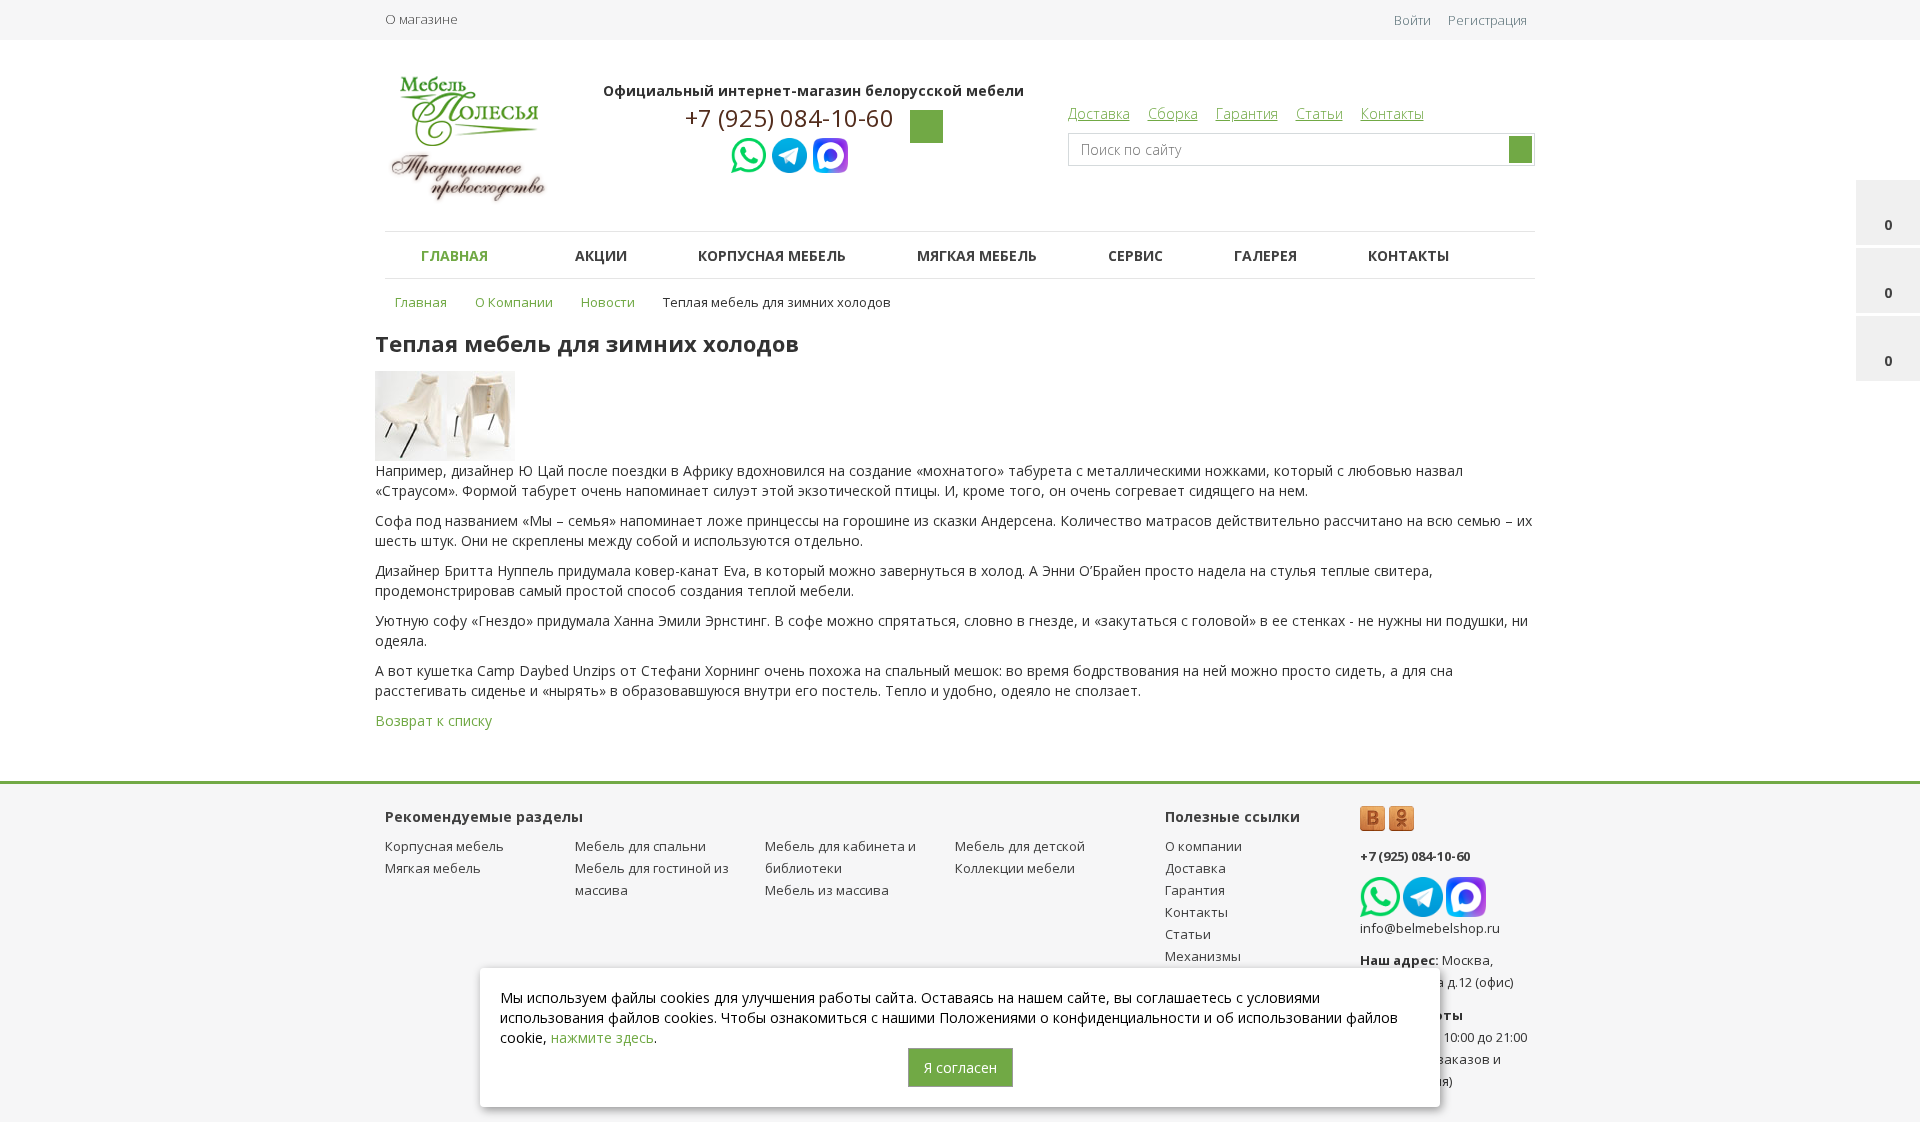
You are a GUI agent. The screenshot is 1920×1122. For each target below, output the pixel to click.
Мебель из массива (827, 890)
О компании (1203, 846)
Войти (1412, 20)
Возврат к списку (433, 720)
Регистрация (1487, 20)
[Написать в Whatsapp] (748, 152)
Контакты (1392, 113)
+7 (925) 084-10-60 (789, 118)
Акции (601, 255)
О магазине (421, 19)
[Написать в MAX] (830, 152)
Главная (454, 255)
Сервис (1135, 255)
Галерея (1265, 255)
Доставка (1099, 113)
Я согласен (960, 1067)
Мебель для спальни (640, 846)
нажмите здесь (602, 1037)
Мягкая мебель (977, 255)
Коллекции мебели (1015, 868)
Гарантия (1247, 113)
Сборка (1173, 113)
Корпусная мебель (772, 255)
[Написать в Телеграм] (789, 152)
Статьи (1319, 113)
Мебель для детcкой (1020, 846)
